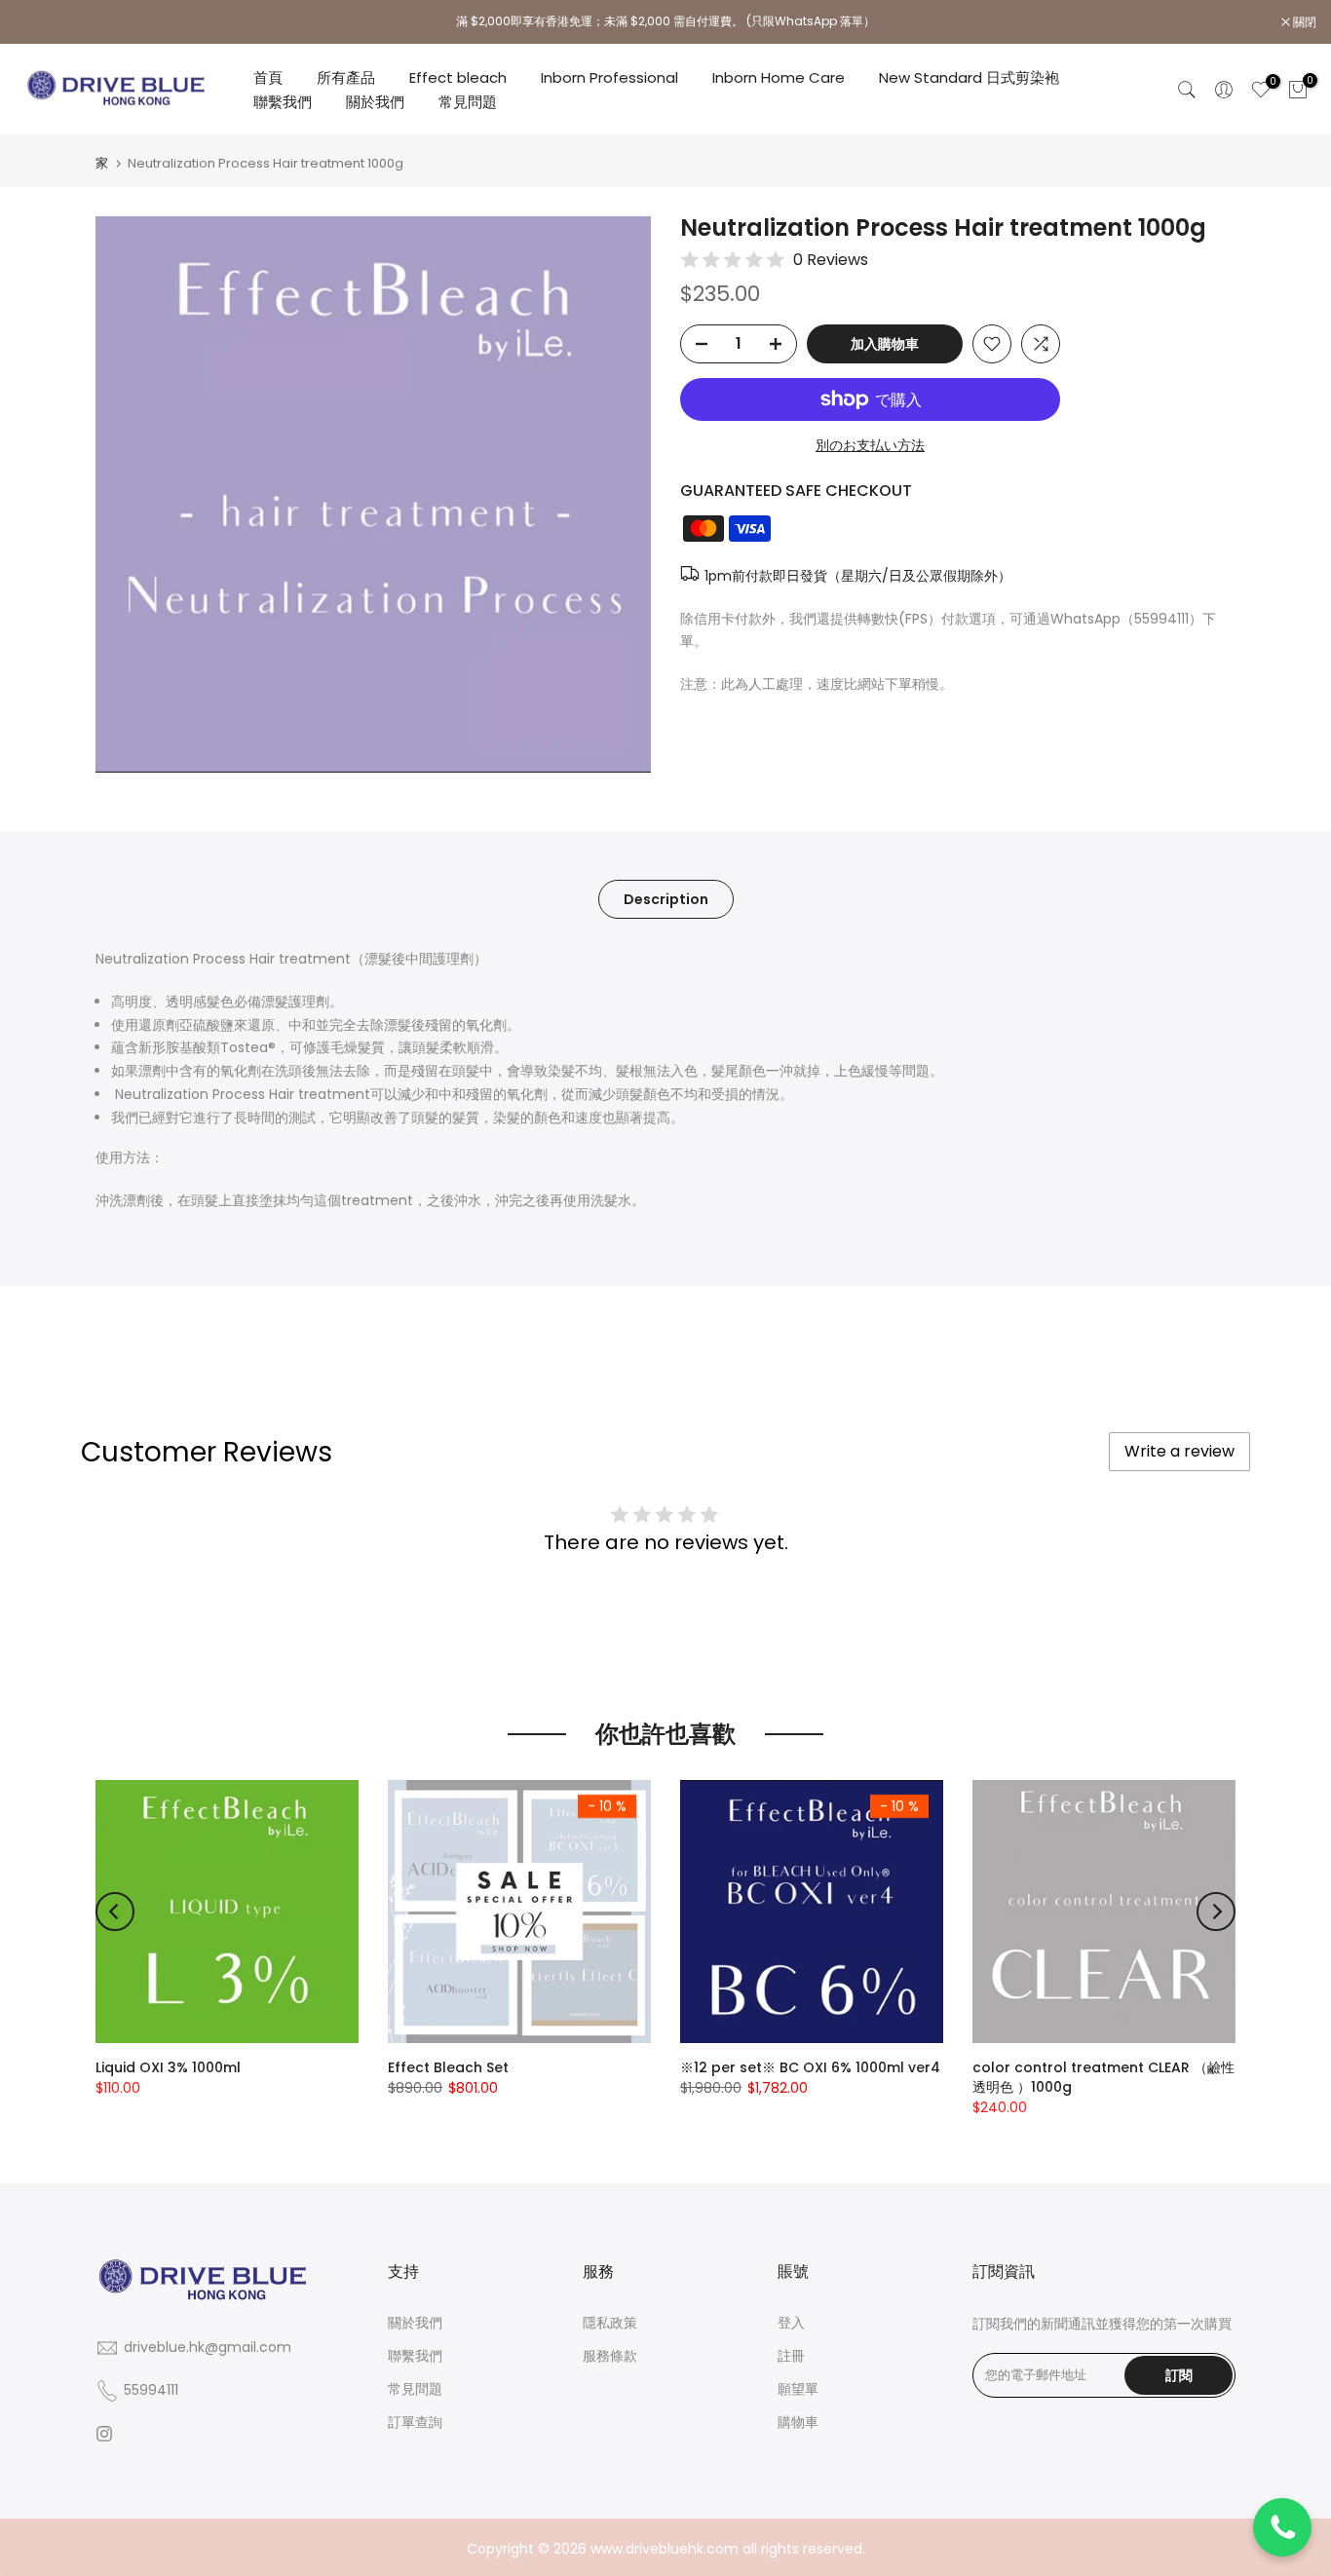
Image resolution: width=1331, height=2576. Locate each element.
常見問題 (468, 102)
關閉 (37, 22)
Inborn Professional (609, 77)
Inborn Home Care (779, 77)
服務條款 (610, 2356)
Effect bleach (458, 77)
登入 (791, 2323)
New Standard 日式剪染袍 (969, 77)
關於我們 (375, 102)
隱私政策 (610, 2323)
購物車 (798, 2422)
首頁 (268, 77)
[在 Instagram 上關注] (104, 2434)
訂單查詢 (415, 2422)
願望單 (798, 2389)
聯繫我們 (283, 102)
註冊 (791, 2356)
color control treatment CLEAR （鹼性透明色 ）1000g (1103, 2077)
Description (666, 899)
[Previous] (115, 1912)
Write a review (1179, 1451)
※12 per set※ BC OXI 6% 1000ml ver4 (810, 2067)
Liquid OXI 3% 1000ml (168, 2067)
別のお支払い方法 (870, 445)
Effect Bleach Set (448, 2067)
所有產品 (346, 77)
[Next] (1216, 1912)
